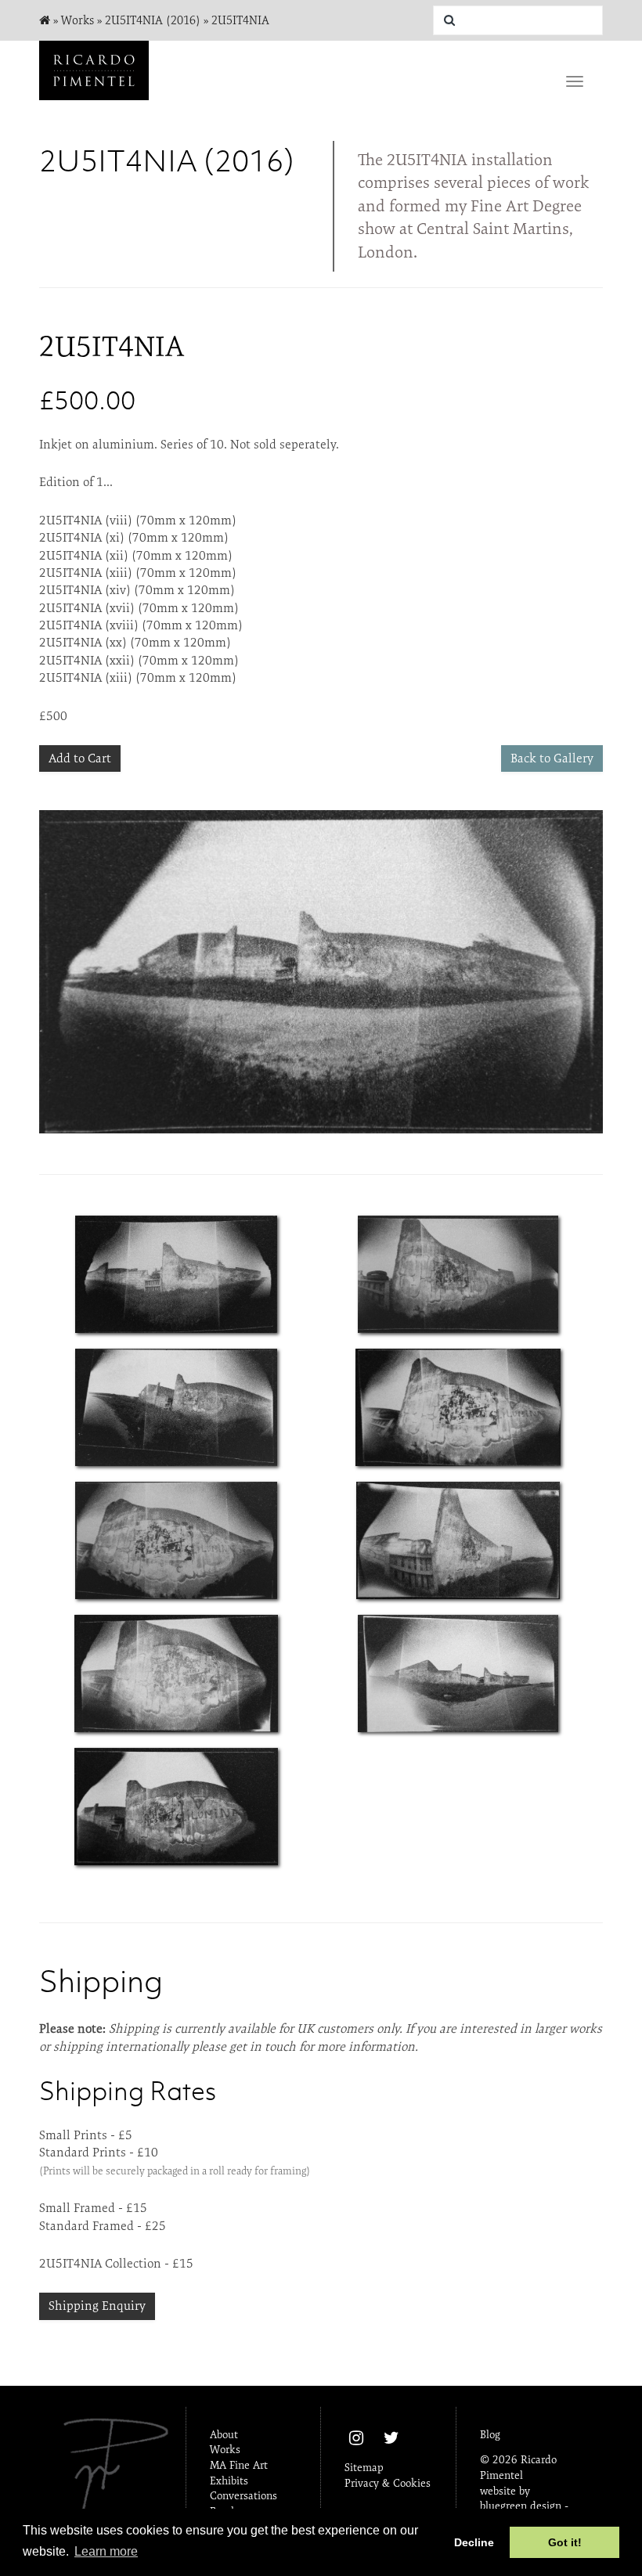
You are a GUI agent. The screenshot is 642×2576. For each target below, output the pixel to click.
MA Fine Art (239, 2465)
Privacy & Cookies (388, 2483)
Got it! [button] (565, 2542)
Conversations (243, 2495)
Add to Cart (80, 758)
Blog (490, 2434)
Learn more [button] (106, 2551)
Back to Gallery (552, 758)
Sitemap (364, 2467)
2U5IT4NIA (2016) (153, 20)
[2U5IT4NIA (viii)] (321, 972)
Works (78, 20)
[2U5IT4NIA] (176, 1274)
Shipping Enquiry (97, 2306)
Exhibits (229, 2481)
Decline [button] (474, 2542)
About (224, 2434)
